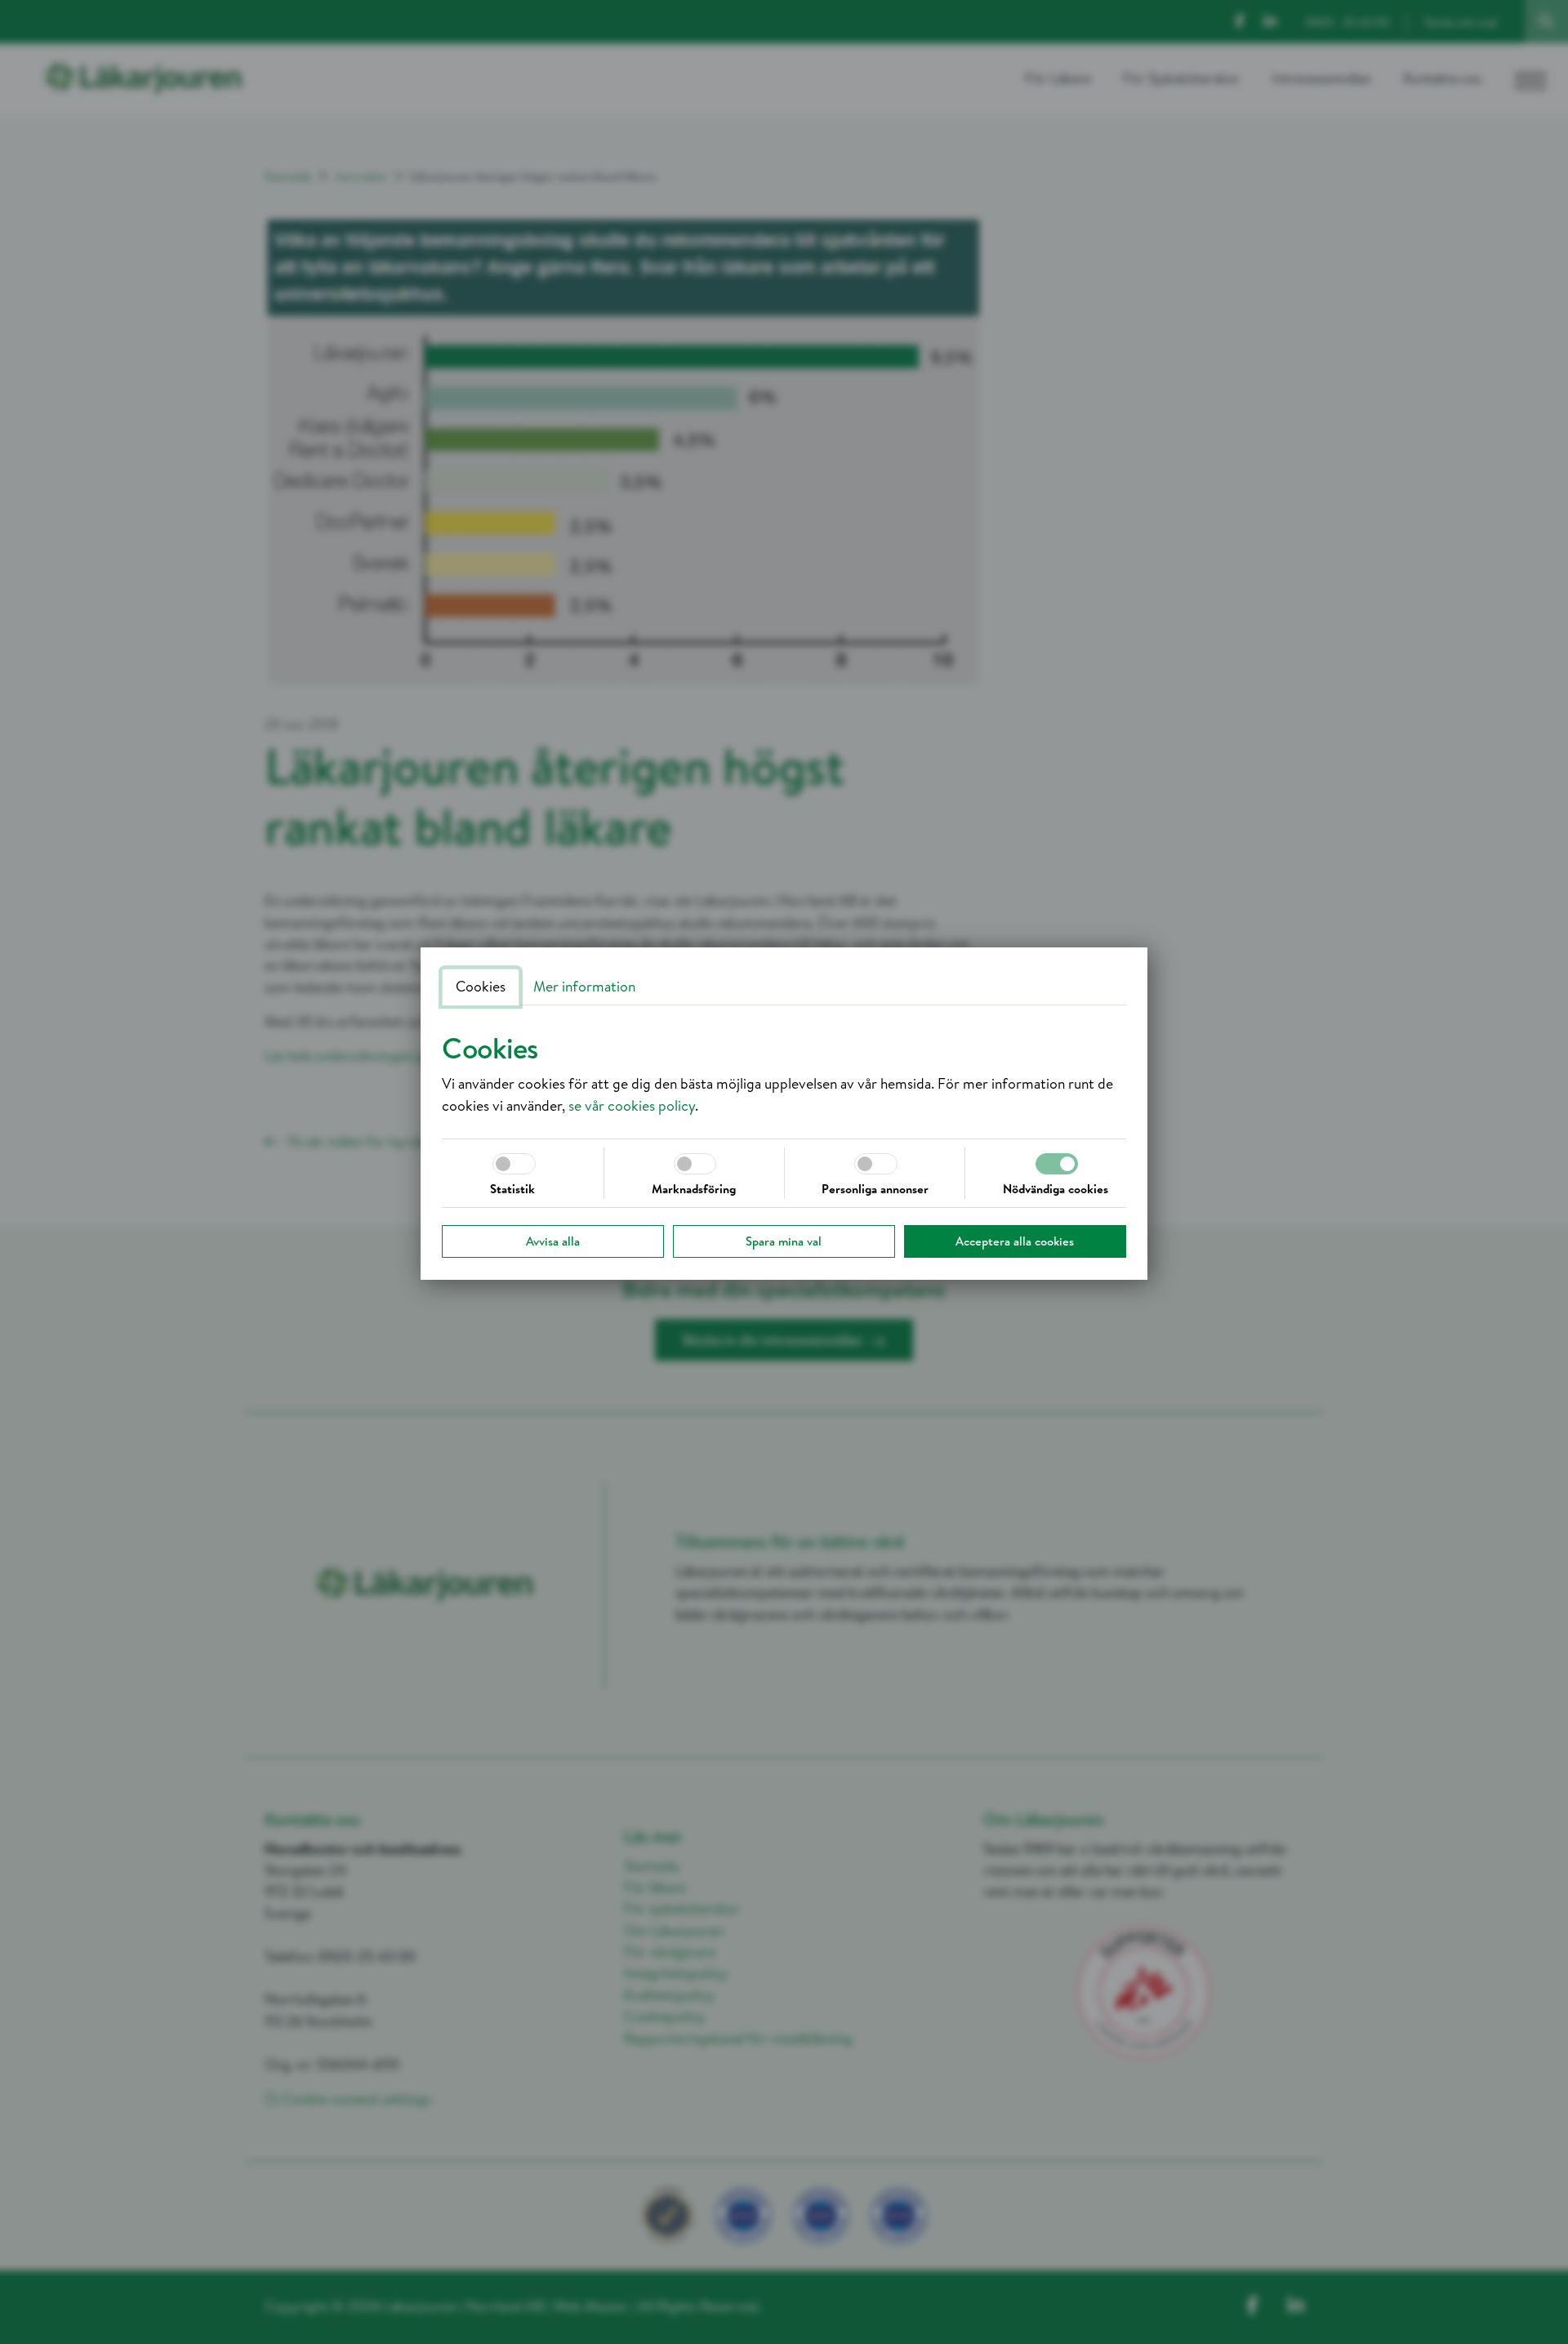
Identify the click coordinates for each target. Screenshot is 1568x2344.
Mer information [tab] (584, 986)
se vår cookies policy (632, 1105)
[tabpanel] (784, 1074)
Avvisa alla (553, 1241)
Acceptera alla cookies (1015, 1241)
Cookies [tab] (481, 986)
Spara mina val (784, 1241)
